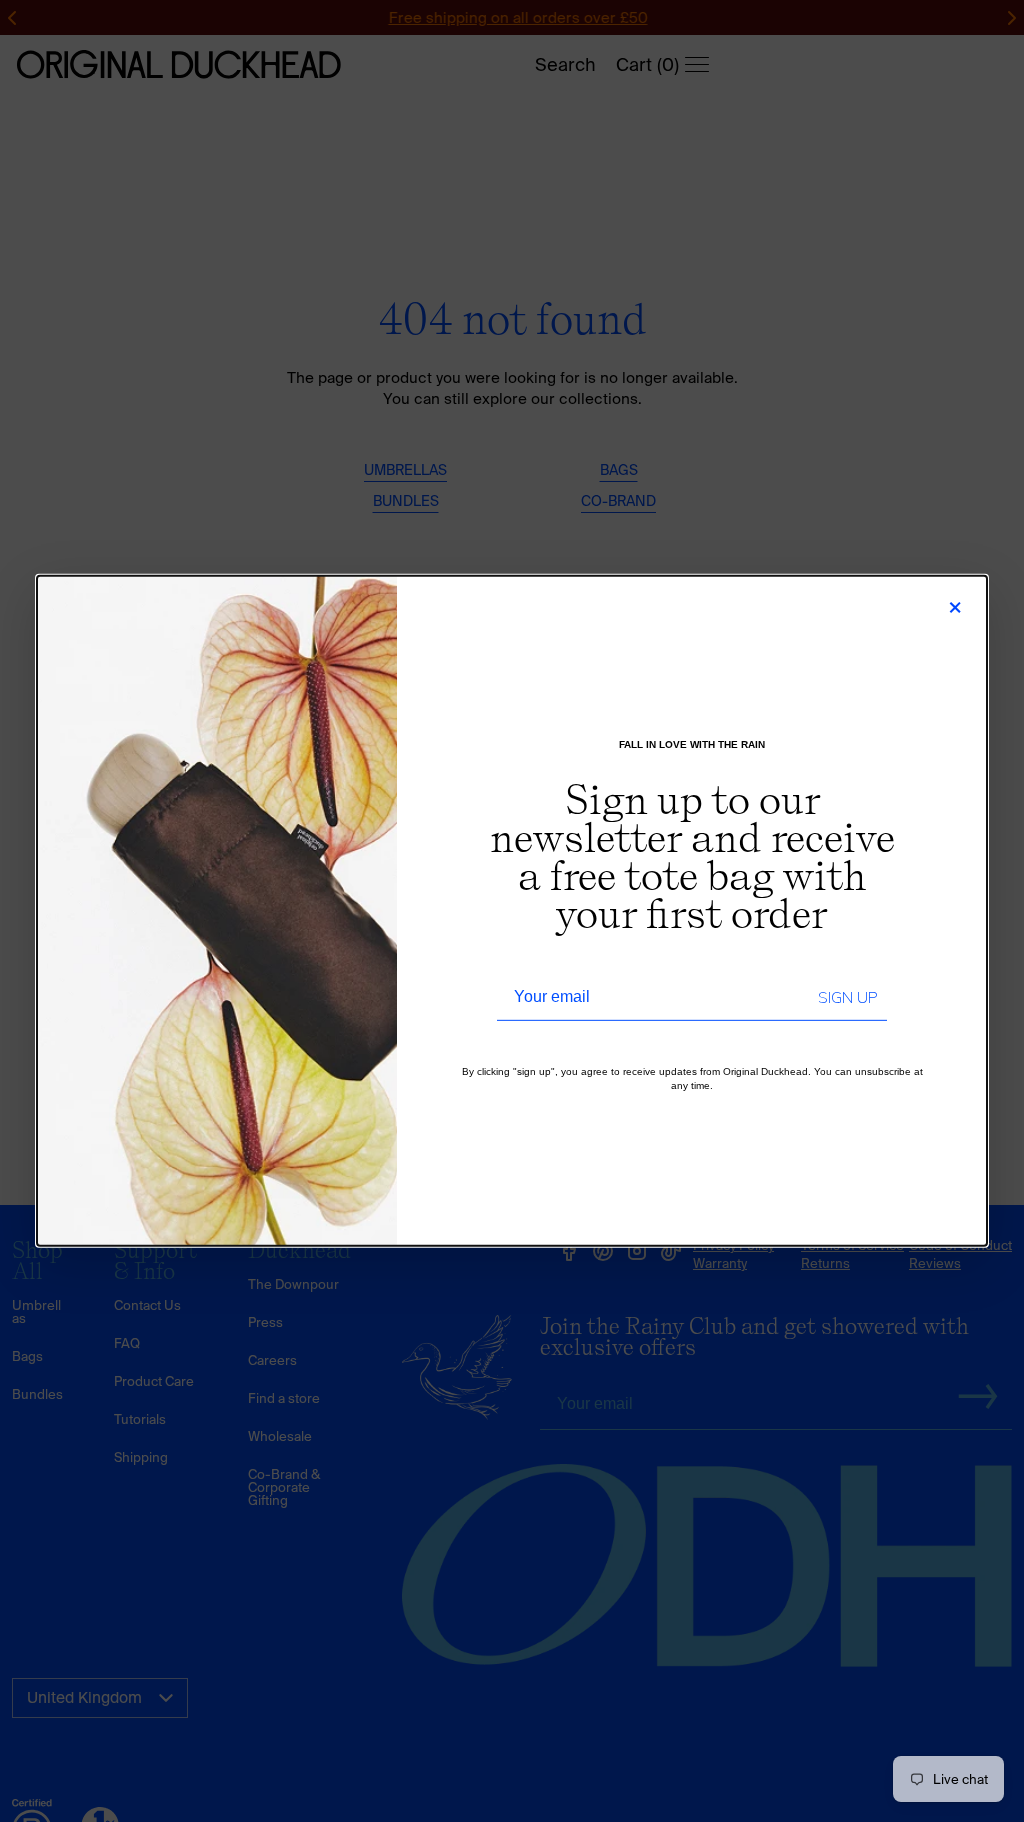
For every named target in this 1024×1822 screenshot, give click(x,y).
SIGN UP (847, 998)
